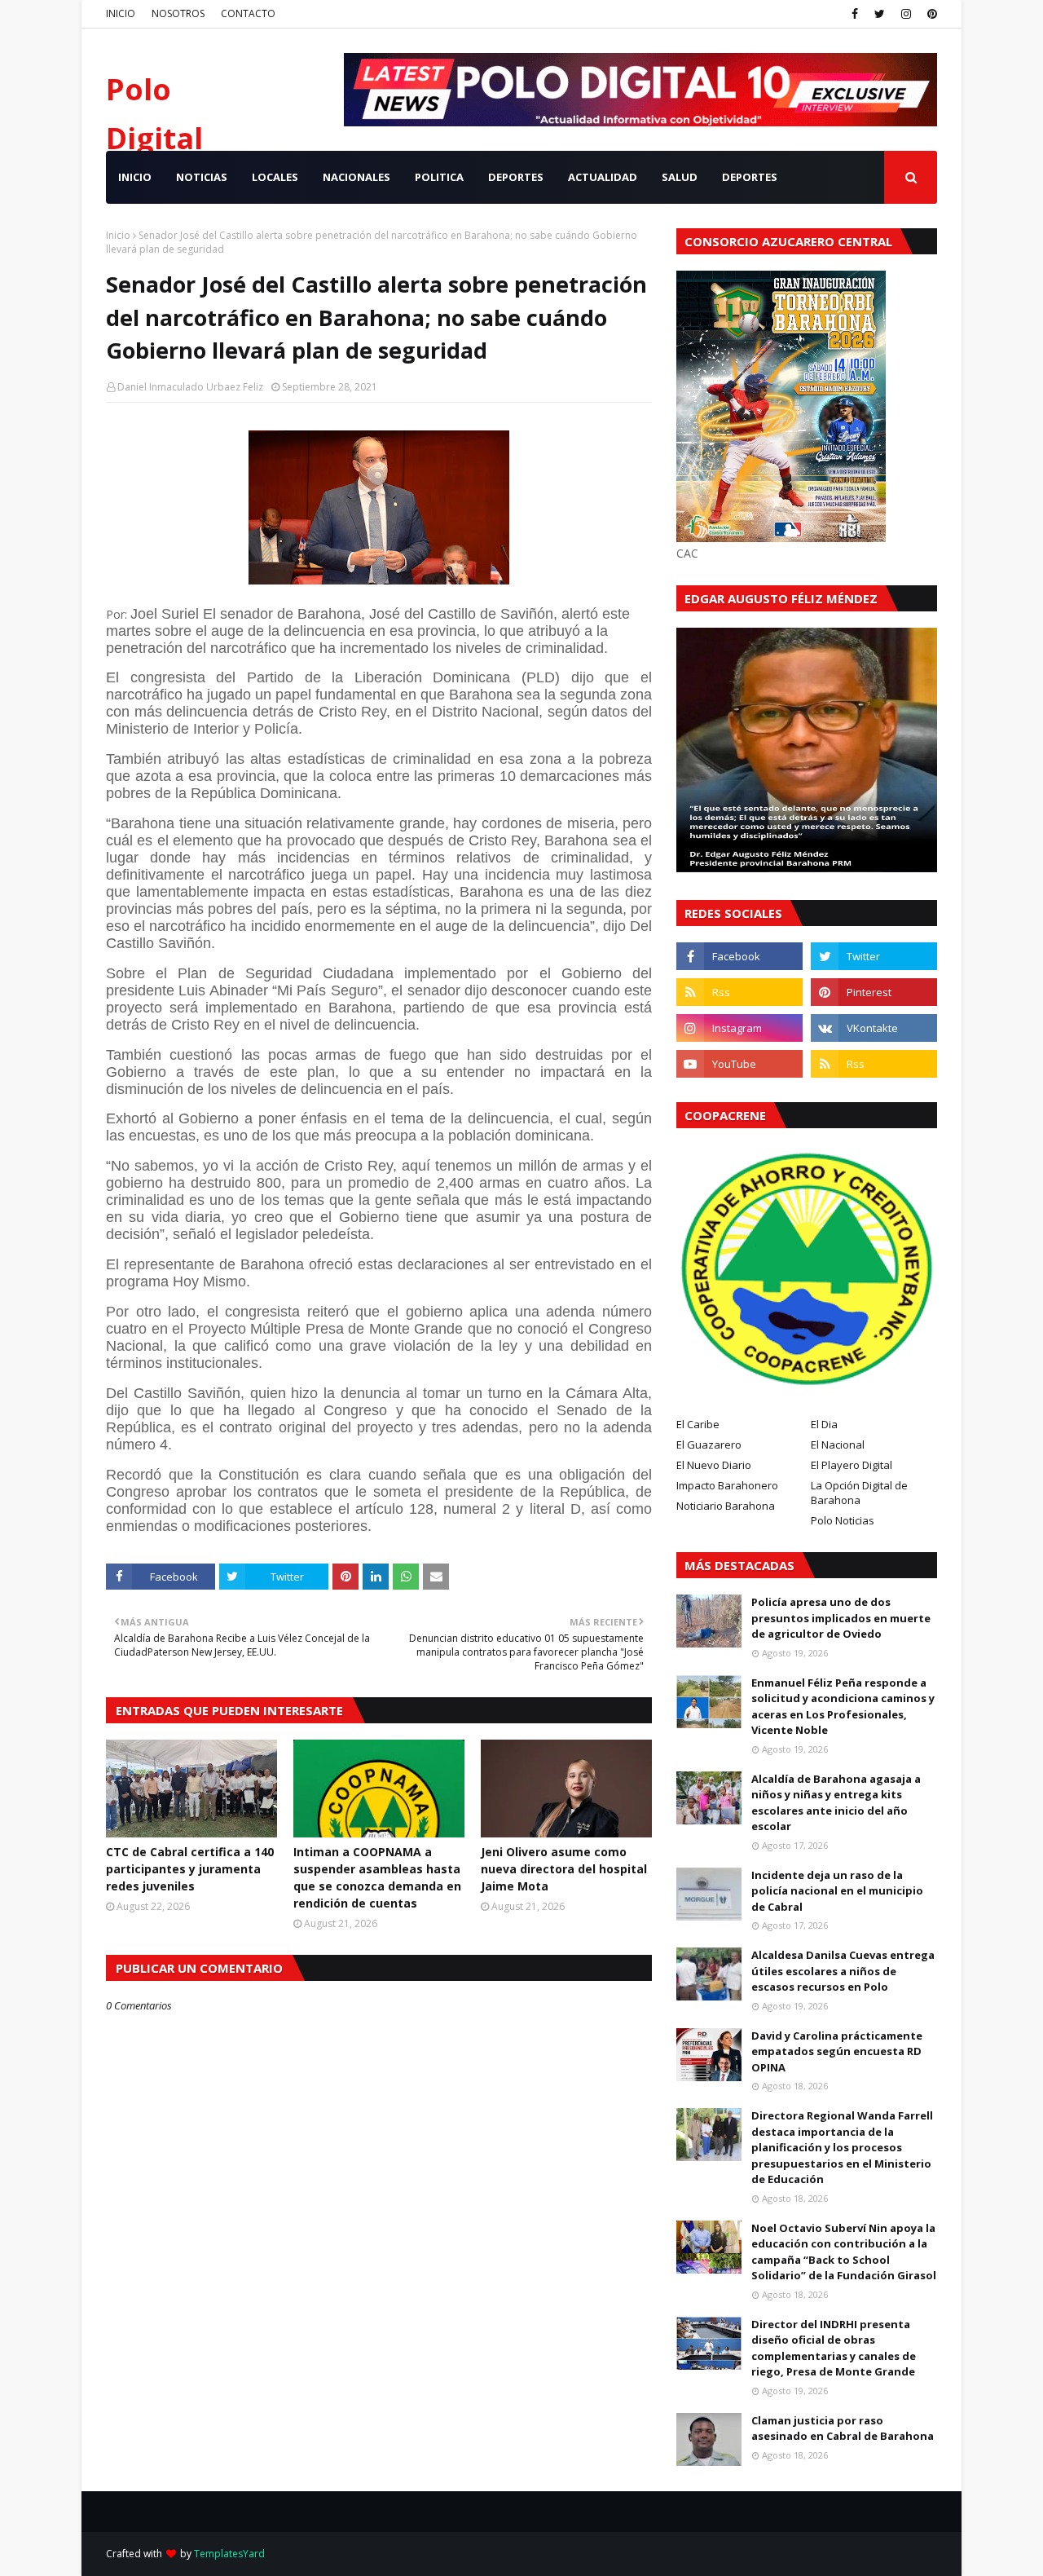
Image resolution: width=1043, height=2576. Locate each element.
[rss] (739, 992)
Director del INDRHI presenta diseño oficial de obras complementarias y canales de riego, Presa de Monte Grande (834, 2348)
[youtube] (739, 1064)
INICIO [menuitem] (135, 177)
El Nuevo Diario (714, 1465)
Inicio (118, 235)
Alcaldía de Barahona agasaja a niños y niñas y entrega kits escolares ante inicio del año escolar (836, 1803)
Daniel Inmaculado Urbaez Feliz (190, 387)
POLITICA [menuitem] (439, 177)
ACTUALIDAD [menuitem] (603, 177)
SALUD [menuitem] (680, 177)
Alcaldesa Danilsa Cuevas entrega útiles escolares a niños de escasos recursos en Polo (843, 1971)
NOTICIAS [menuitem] (202, 177)
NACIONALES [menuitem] (356, 177)
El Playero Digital (852, 1465)
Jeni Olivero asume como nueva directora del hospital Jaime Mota (564, 1869)
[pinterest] (930, 14)
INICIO (121, 13)
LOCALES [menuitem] (275, 177)
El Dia (824, 1424)
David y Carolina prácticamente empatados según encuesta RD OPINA (837, 2051)
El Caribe (698, 1424)
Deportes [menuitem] (750, 177)
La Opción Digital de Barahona (859, 1493)
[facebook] (855, 14)
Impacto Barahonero (727, 1485)
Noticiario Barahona (726, 1506)
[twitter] (880, 14)
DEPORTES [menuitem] (516, 177)
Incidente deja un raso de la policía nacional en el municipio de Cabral (837, 1891)
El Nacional (838, 1445)
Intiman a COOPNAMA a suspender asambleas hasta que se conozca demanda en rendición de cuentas (377, 1877)
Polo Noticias (843, 1520)
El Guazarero (709, 1445)
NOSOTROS (178, 13)
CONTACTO (248, 13)
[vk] (874, 1028)
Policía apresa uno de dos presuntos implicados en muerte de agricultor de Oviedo (841, 1618)
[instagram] (906, 14)
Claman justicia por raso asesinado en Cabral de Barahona (843, 2428)
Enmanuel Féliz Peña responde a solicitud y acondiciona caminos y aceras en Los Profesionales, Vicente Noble (843, 1707)
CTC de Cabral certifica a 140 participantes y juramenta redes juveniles (190, 1869)
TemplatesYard (229, 2554)
